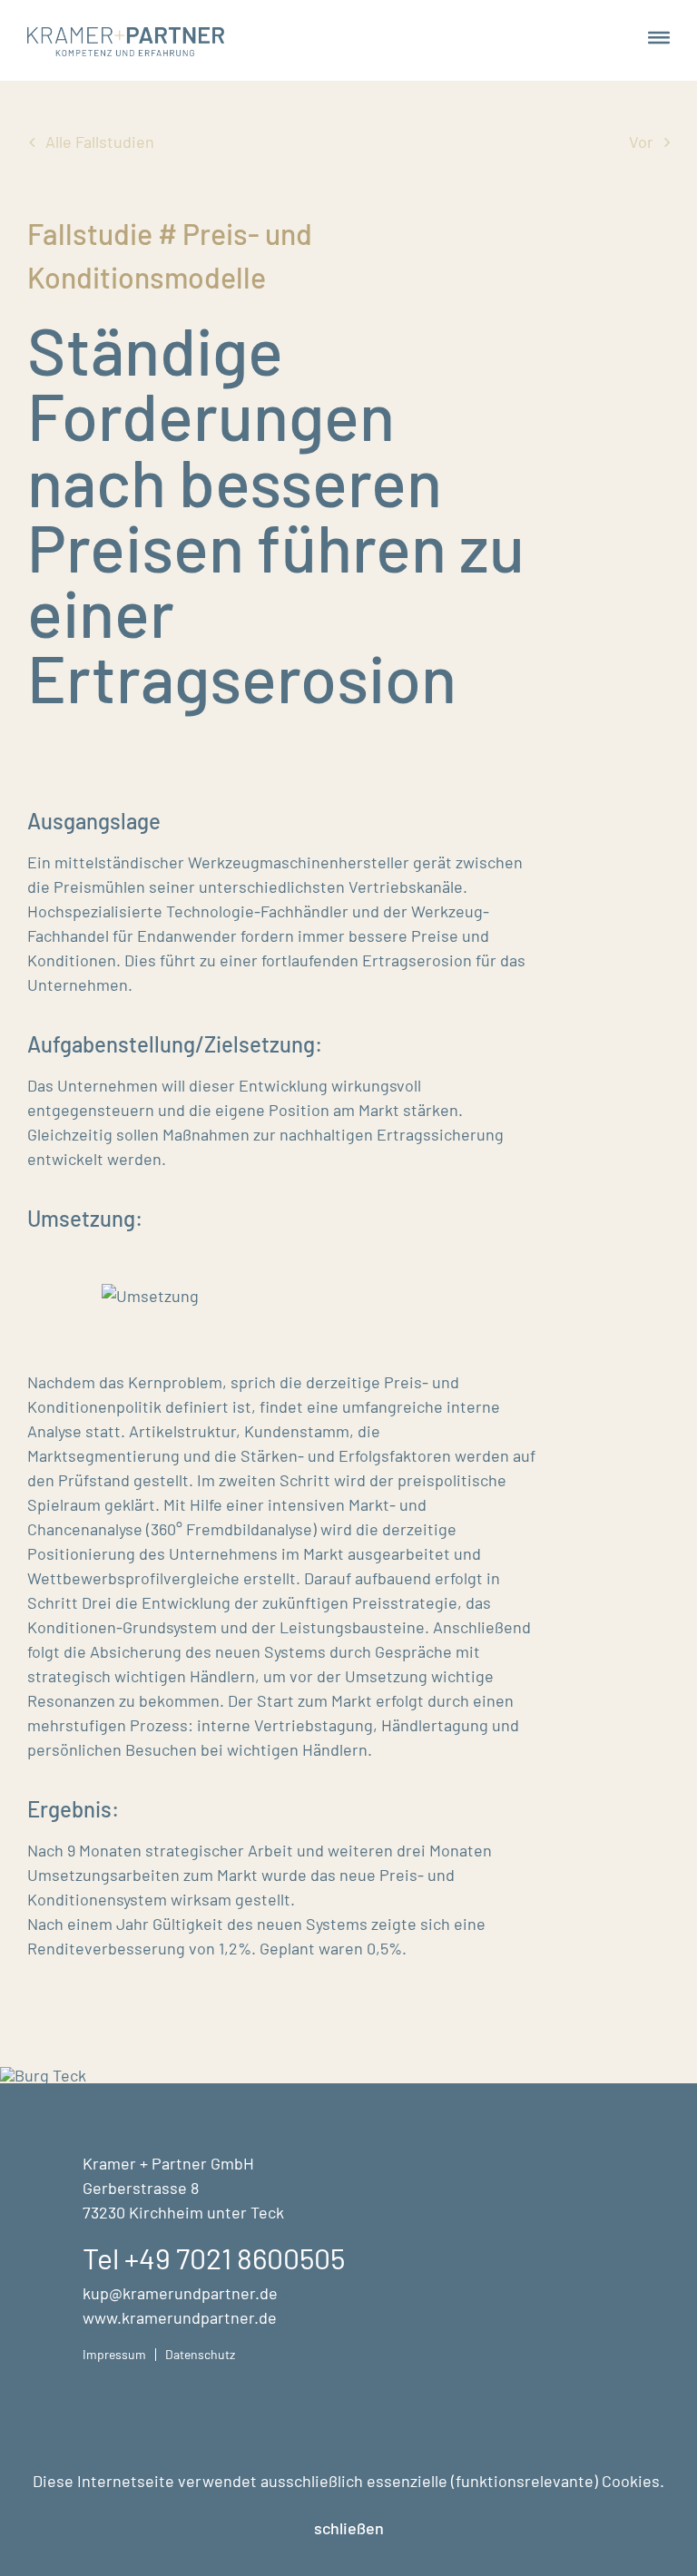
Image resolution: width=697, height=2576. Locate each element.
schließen (349, 2528)
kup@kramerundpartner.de (180, 2293)
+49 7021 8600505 (235, 2258)
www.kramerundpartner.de (180, 2317)
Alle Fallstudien (100, 142)
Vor (641, 142)
